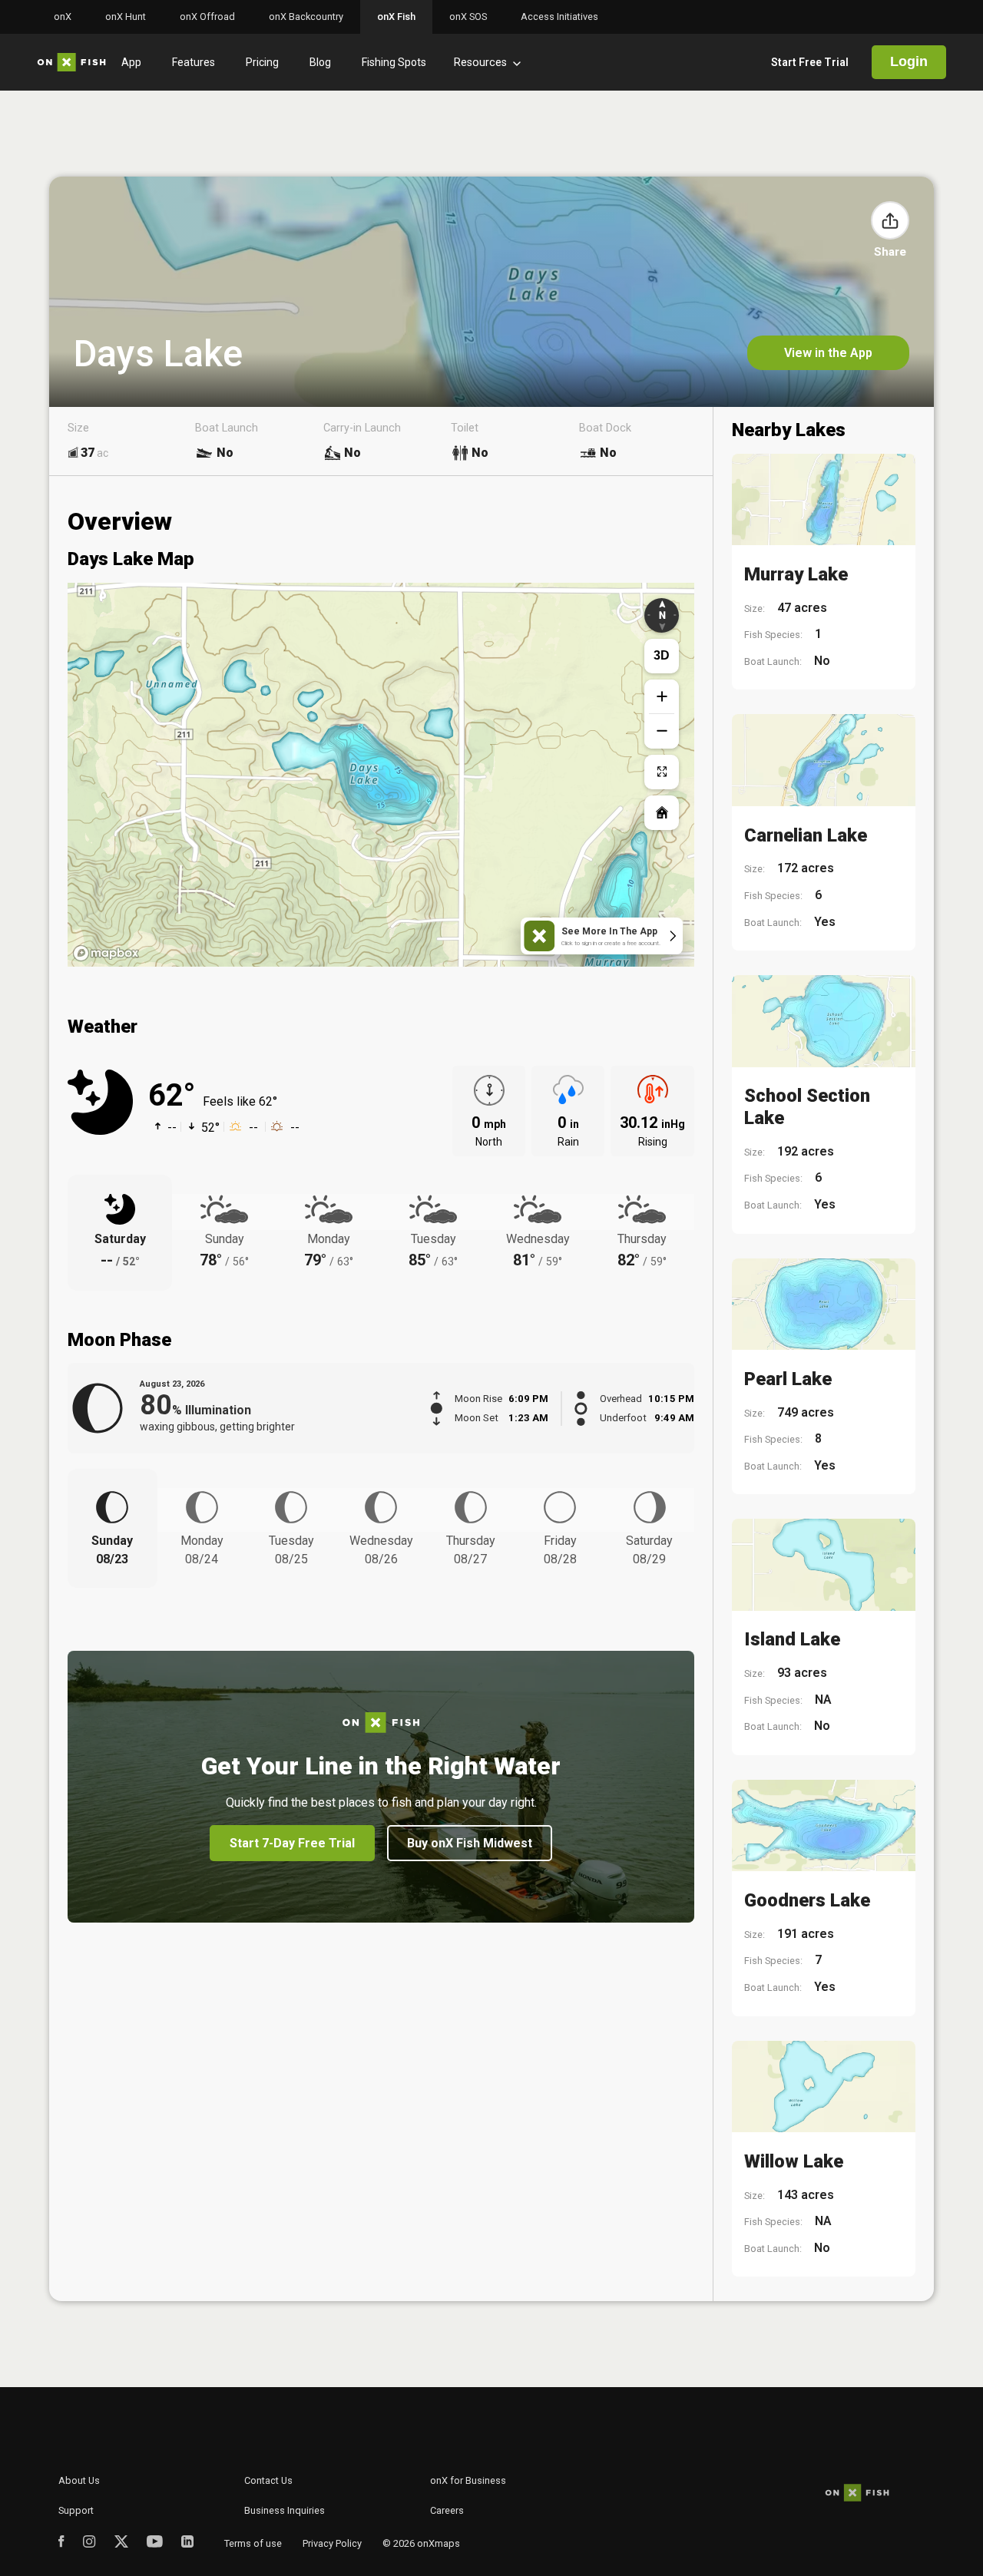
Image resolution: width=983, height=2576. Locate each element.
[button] (890, 220)
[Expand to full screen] (662, 772)
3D (662, 655)
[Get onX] (381, 767)
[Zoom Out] (662, 731)
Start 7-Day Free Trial (292, 1843)
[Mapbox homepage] (106, 953)
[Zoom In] (662, 697)
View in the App (828, 353)
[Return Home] (662, 813)
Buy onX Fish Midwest (470, 1843)
